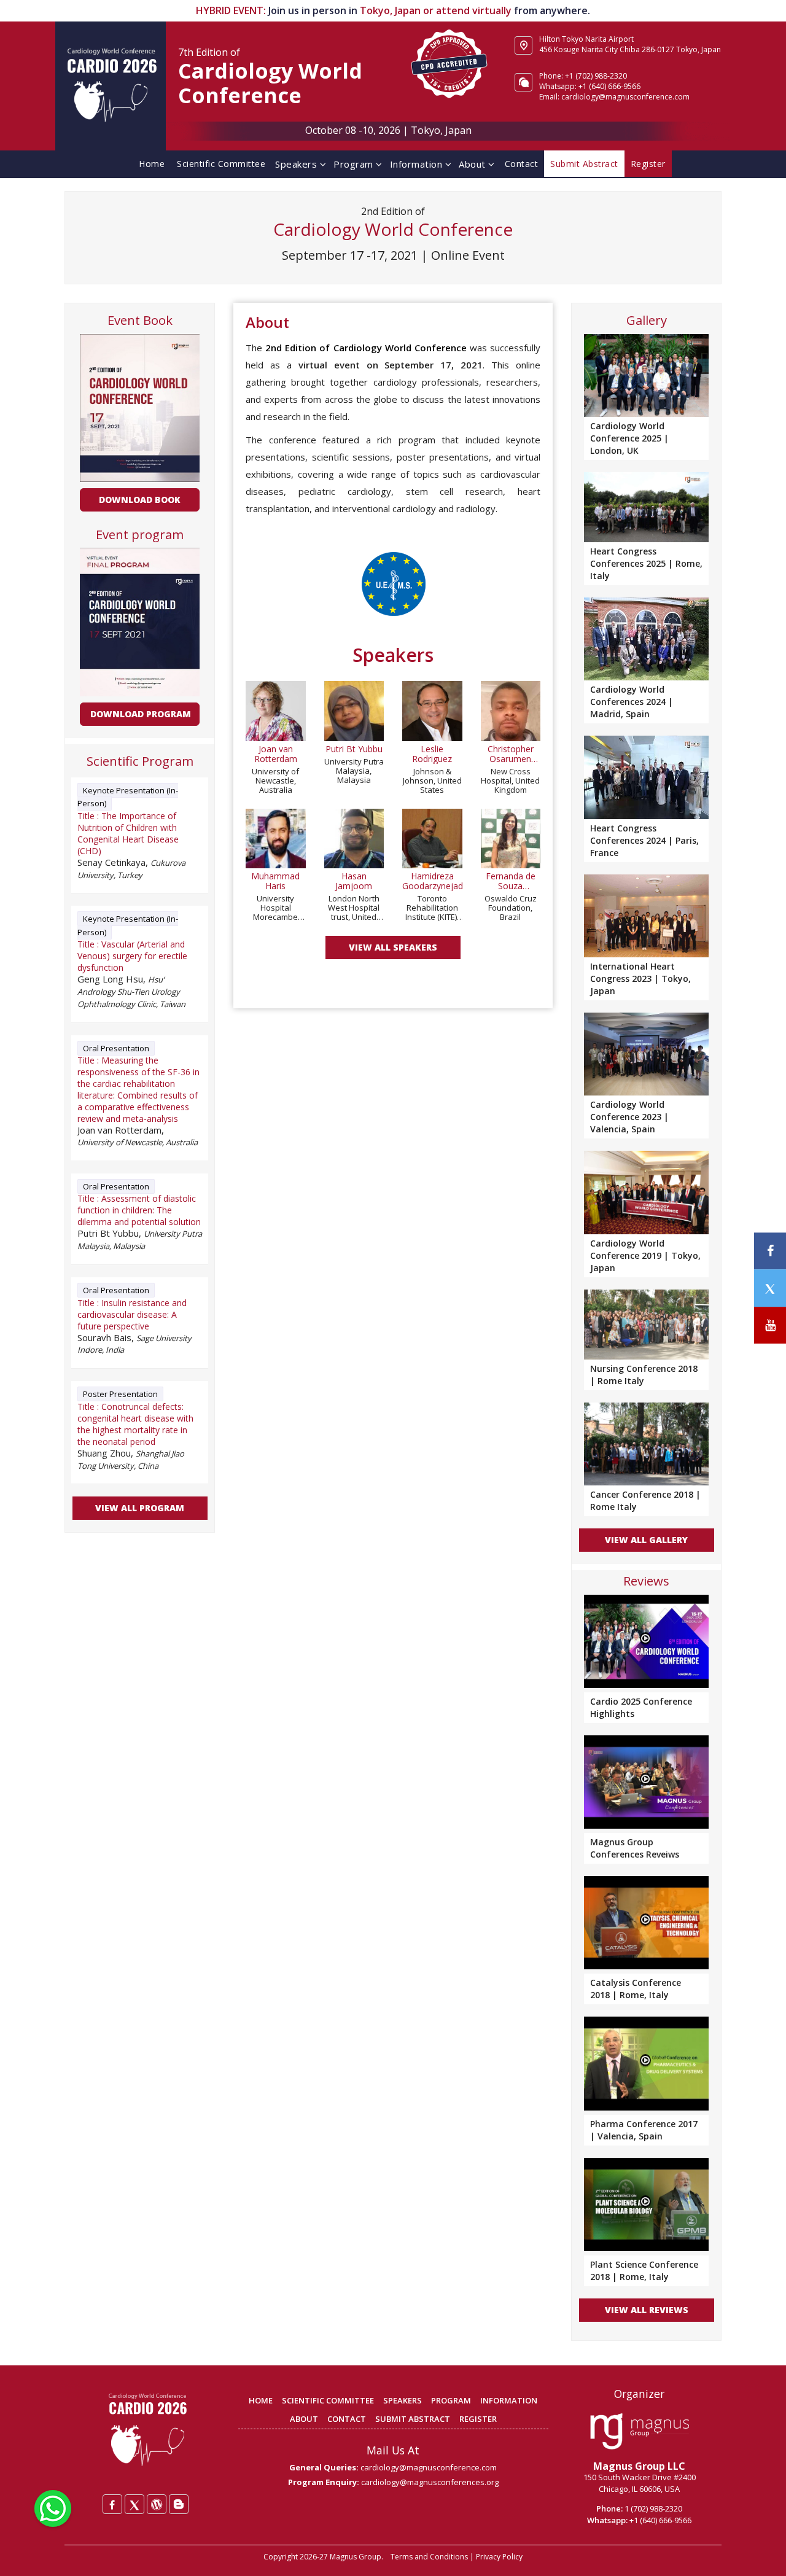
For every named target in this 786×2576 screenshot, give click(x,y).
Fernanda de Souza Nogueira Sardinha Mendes (511, 881)
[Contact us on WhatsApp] (53, 2507)
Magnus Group (356, 2557)
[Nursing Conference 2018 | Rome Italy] (646, 1323)
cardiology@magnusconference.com (429, 2467)
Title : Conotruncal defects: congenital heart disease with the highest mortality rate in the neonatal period (135, 1424)
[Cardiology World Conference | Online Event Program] (139, 621)
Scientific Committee (221, 164)
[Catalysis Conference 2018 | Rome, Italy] (646, 1923)
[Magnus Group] (640, 2432)
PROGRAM (451, 2400)
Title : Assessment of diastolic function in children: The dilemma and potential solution (139, 1210)
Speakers (298, 164)
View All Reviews (647, 2310)
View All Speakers (393, 947)
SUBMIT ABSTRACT (413, 2419)
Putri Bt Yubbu (354, 749)
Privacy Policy (499, 2557)
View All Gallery (646, 1540)
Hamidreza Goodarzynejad (432, 881)
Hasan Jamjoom (354, 881)
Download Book (140, 500)
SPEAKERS (403, 2400)
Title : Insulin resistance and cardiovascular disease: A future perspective (132, 1314)
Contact (522, 164)
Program (355, 164)
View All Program (140, 1508)
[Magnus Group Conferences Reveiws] (646, 1782)
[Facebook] (112, 2504)
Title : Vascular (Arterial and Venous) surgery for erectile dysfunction (132, 956)
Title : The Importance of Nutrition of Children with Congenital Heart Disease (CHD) (128, 833)
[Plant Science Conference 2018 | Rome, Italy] (646, 2204)
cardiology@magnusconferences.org (430, 2482)
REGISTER (478, 2419)
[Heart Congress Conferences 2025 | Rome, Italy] (646, 506)
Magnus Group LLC (639, 2466)
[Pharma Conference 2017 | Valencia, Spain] (646, 2063)
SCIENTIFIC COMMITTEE (328, 2400)
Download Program (141, 714)
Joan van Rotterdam (276, 754)
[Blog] (179, 2504)
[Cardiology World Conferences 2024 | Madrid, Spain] (646, 638)
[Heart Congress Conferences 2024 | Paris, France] (646, 776)
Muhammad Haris (275, 881)
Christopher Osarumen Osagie (511, 754)
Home (152, 164)
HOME (261, 2400)
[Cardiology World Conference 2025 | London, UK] (646, 374)
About (473, 164)
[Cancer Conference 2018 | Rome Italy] (646, 1443)
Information (418, 164)
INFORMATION (509, 2400)
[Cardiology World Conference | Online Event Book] (139, 407)
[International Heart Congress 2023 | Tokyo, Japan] (646, 915)
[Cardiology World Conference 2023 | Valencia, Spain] (646, 1053)
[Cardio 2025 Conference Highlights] (646, 1641)
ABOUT (304, 2419)
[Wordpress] (157, 2504)
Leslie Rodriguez (432, 754)
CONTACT (347, 2419)
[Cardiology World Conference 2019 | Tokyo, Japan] (646, 1191)
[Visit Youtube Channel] (770, 1325)
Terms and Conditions (429, 2557)
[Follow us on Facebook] (770, 1251)
